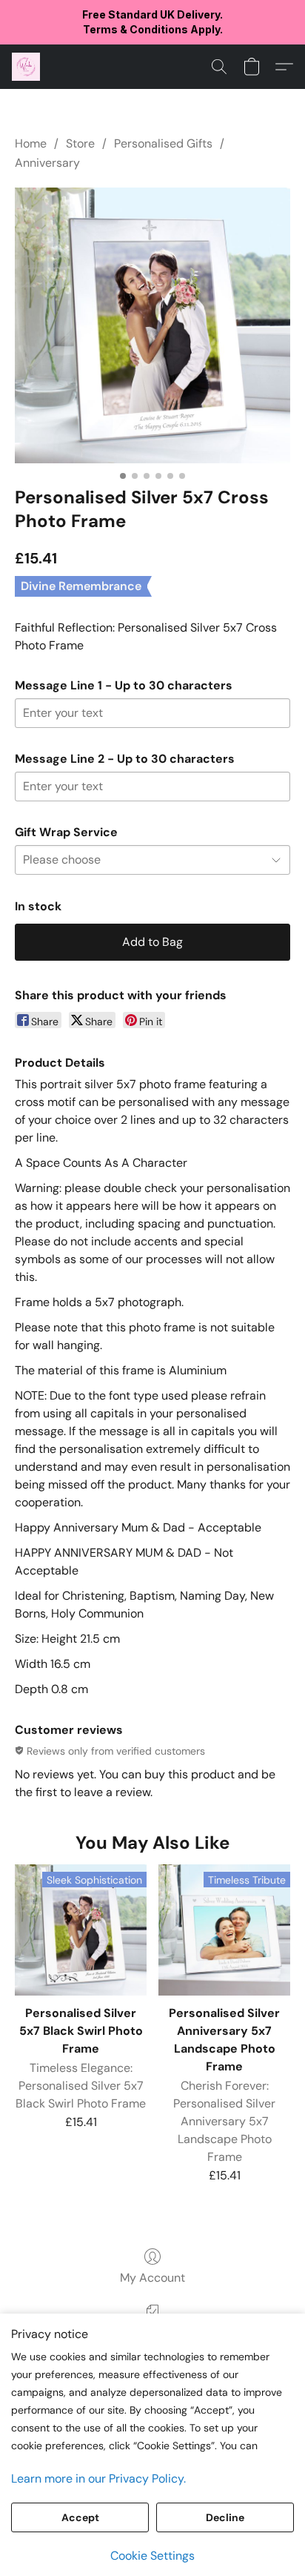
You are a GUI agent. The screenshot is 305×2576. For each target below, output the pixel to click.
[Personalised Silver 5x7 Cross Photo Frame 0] (152, 325)
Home (31, 143)
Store (80, 143)
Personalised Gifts (163, 143)
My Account (152, 2278)
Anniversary (47, 163)
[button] (27, 67)
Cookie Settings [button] (152, 2556)
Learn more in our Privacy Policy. (98, 2479)
